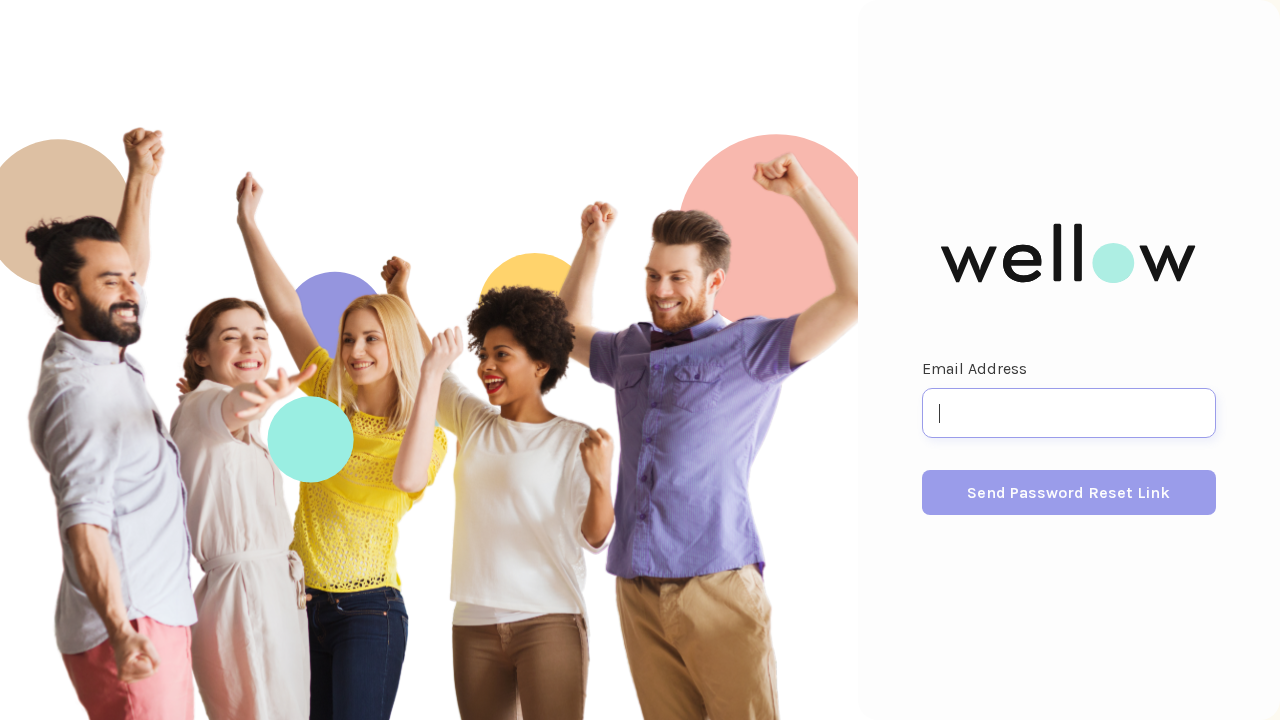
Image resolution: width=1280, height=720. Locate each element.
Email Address (974, 368)
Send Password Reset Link (1068, 492)
